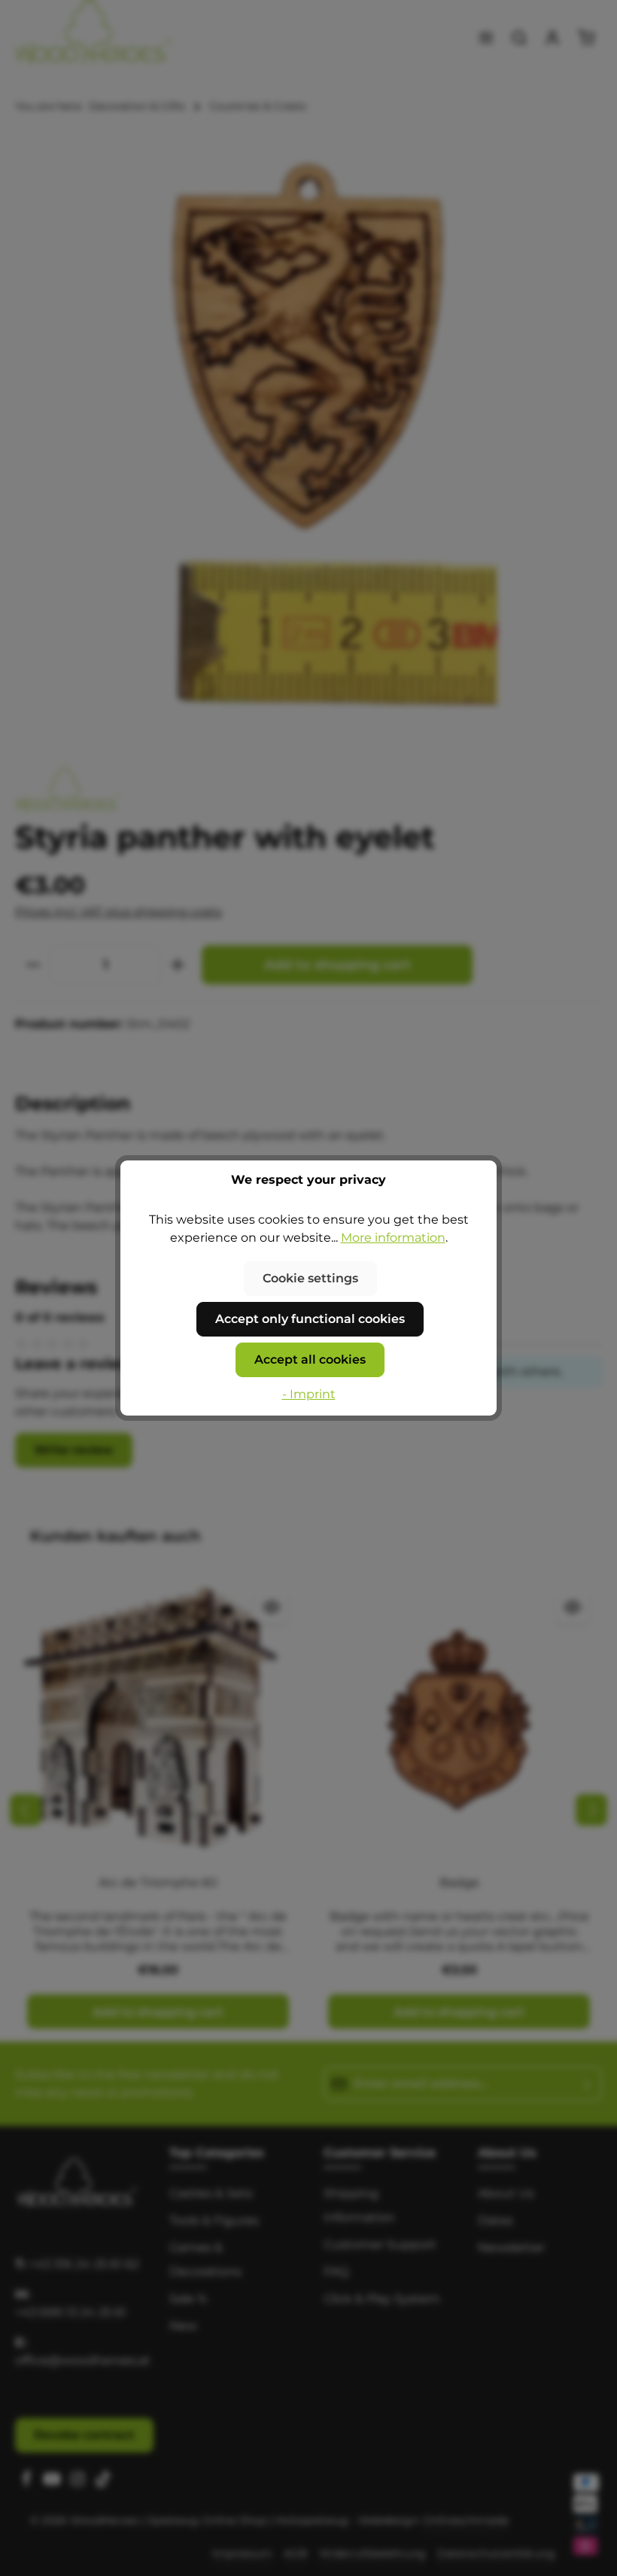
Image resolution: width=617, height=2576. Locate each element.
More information (393, 1238)
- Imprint (309, 1394)
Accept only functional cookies (310, 1319)
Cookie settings (310, 1278)
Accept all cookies (310, 1359)
